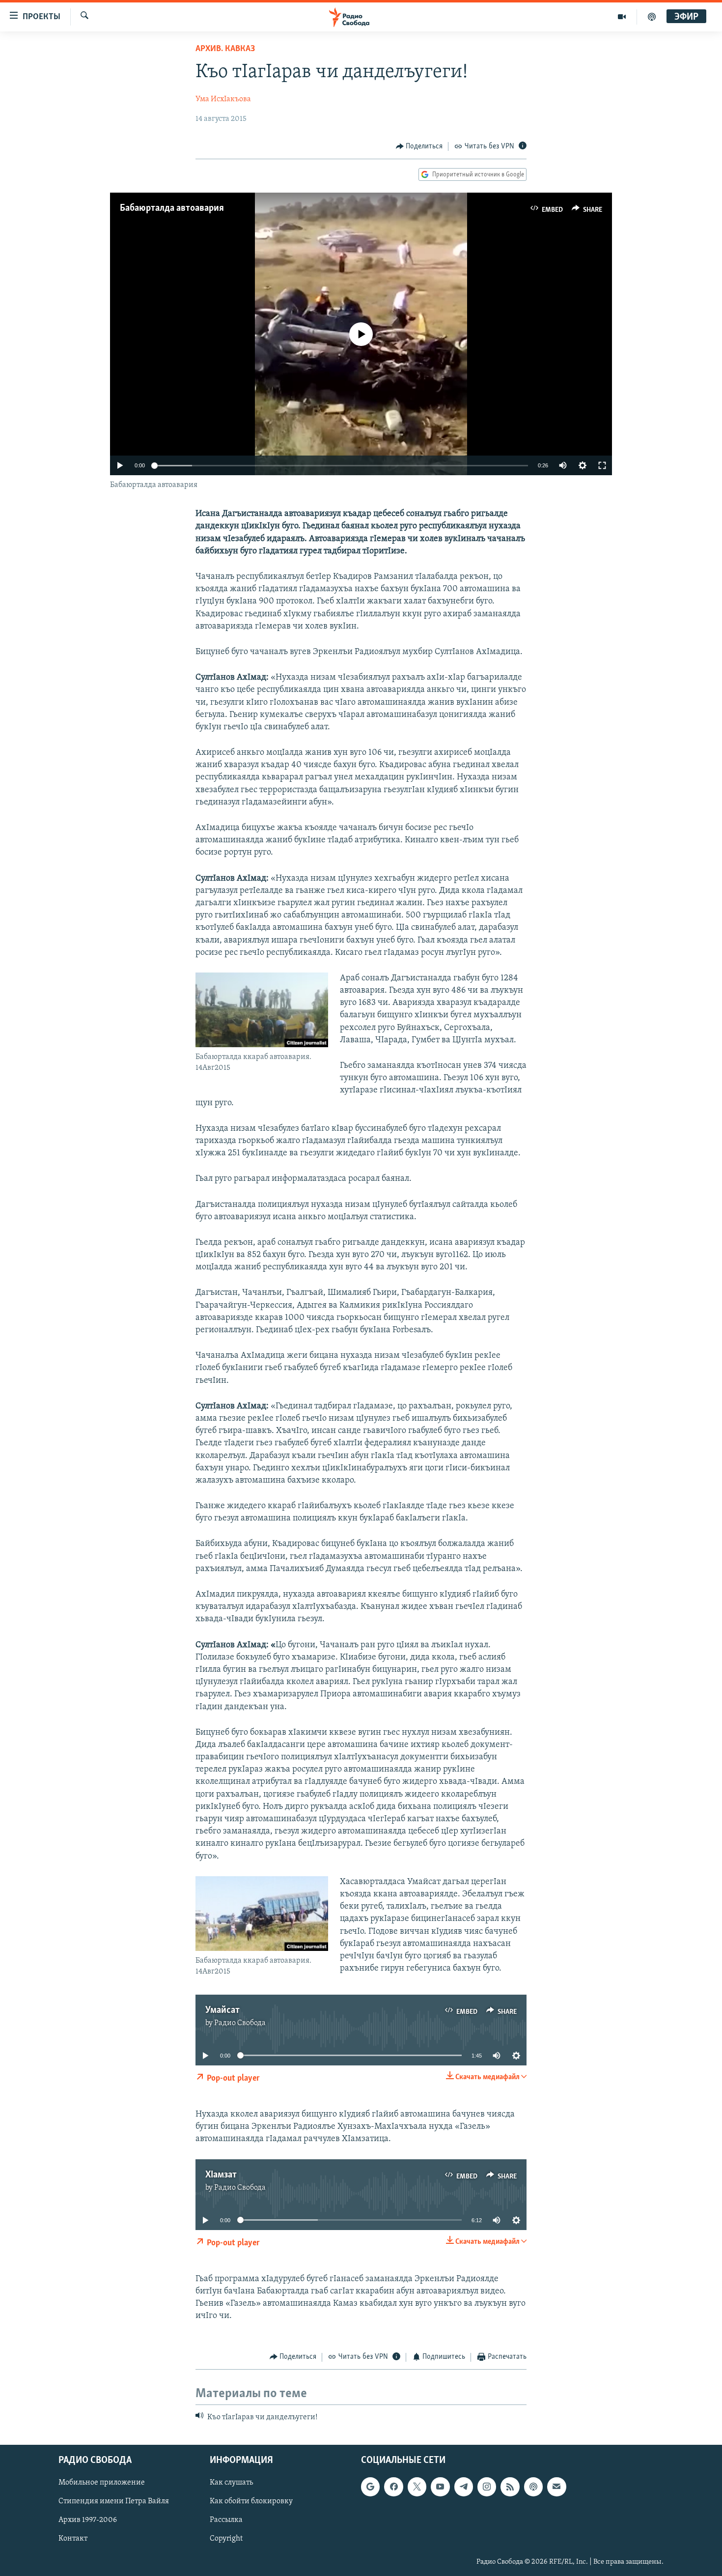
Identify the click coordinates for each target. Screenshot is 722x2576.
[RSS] (510, 2487)
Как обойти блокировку (251, 2502)
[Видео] (622, 17)
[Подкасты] (533, 2487)
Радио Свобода (240, 2023)
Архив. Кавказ (225, 49)
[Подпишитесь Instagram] (487, 2487)
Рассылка (226, 2520)
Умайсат (222, 2010)
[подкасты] (652, 17)
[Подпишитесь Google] (370, 2487)
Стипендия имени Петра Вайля (114, 2502)
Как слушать (231, 2483)
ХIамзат (221, 2175)
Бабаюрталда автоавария (172, 208)
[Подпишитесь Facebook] (393, 2487)
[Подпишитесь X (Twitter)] (417, 2487)
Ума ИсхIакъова (223, 99)
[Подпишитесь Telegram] (464, 2487)
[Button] (419, 146)
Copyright (226, 2539)
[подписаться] (556, 2487)
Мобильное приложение (102, 2483)
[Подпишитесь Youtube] (440, 2487)
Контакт (73, 2539)
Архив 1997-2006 (88, 2520)
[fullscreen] (602, 465)
